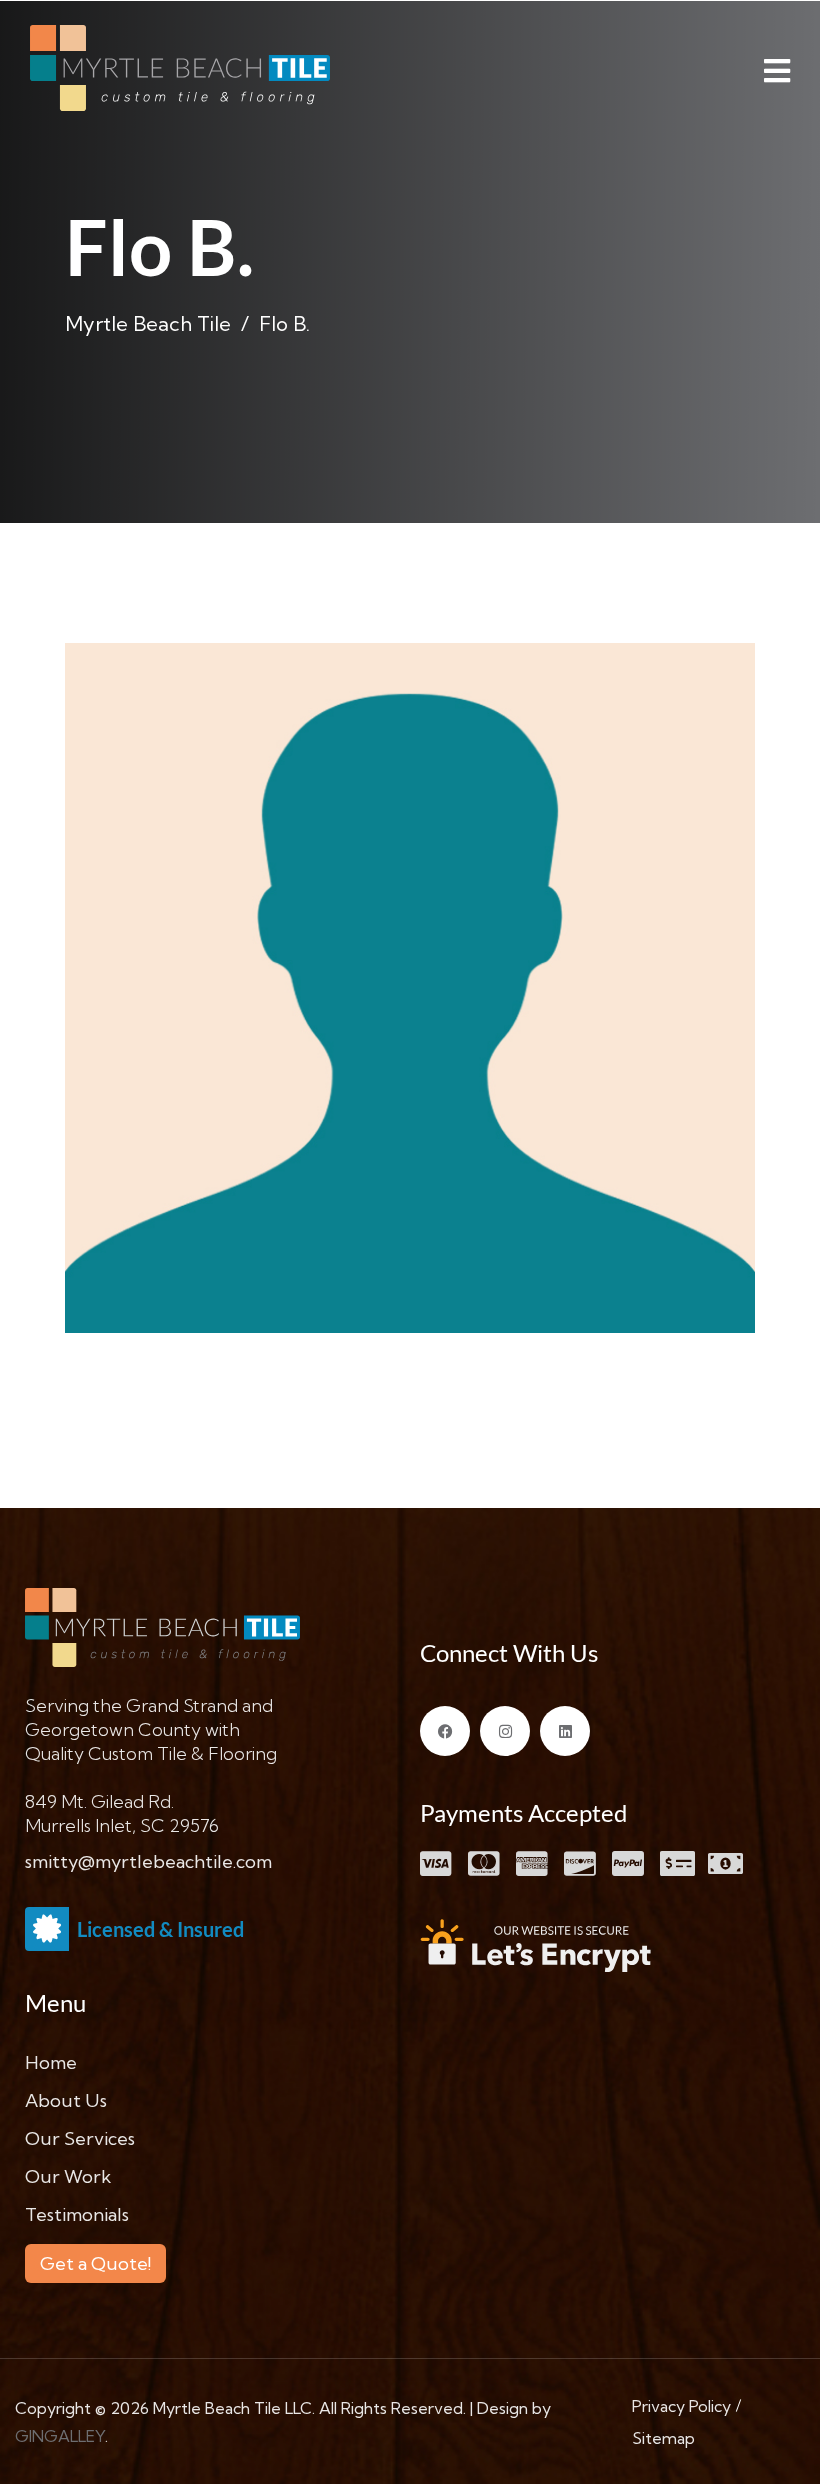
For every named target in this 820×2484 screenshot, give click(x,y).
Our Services (80, 2138)
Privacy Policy (681, 2406)
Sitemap (663, 2438)
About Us (66, 2100)
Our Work (68, 2176)
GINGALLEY (60, 2436)
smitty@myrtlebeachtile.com (148, 1861)
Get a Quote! (95, 2263)
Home (51, 2062)
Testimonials (77, 2214)
